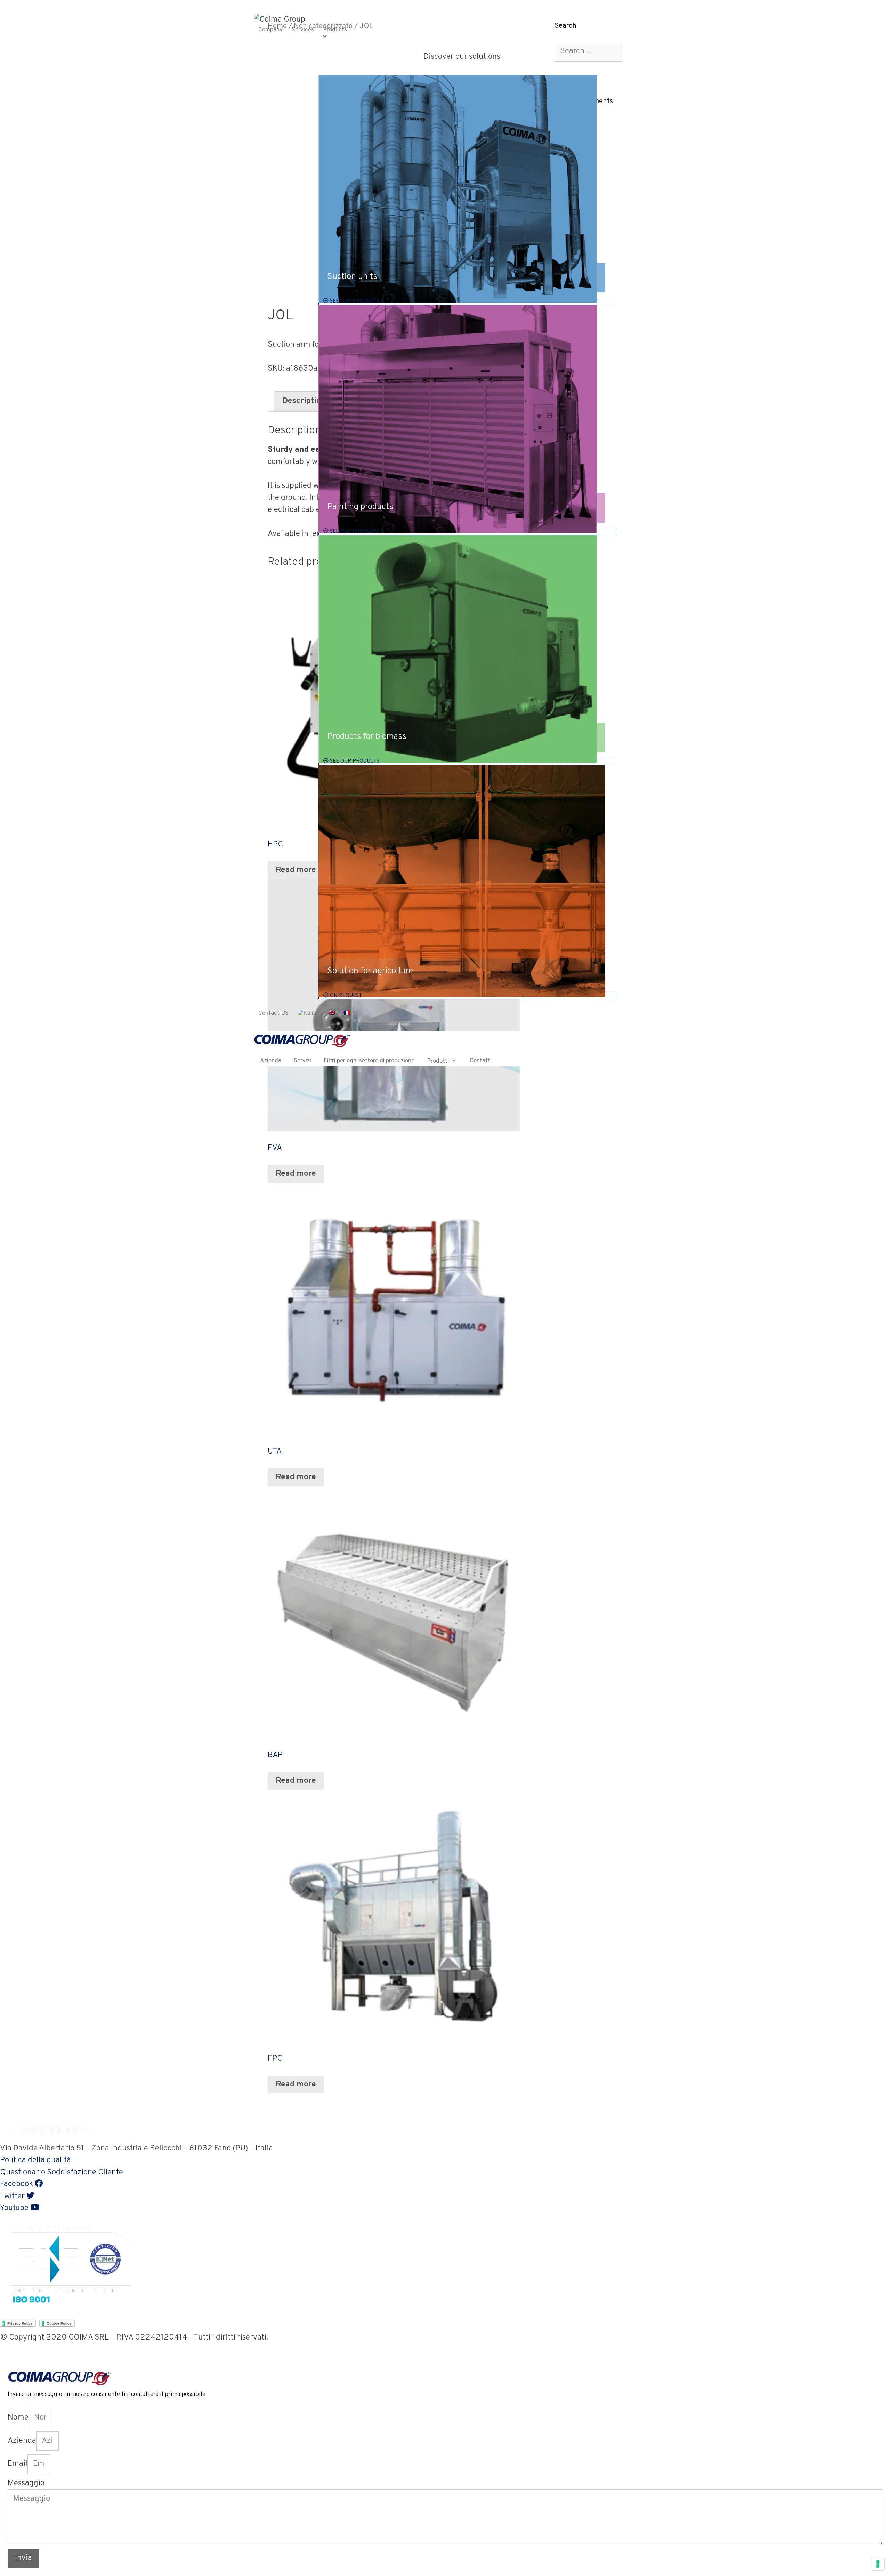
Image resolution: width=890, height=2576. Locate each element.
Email (18, 2464)
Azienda (271, 1061)
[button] (35, 2160)
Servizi (302, 1061)
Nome (18, 2418)
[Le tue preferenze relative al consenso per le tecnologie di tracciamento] (878, 2564)
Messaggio (26, 2483)
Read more (296, 1174)
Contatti (481, 1061)
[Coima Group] (280, 20)
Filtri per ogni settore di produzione (369, 1061)
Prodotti (438, 1061)
